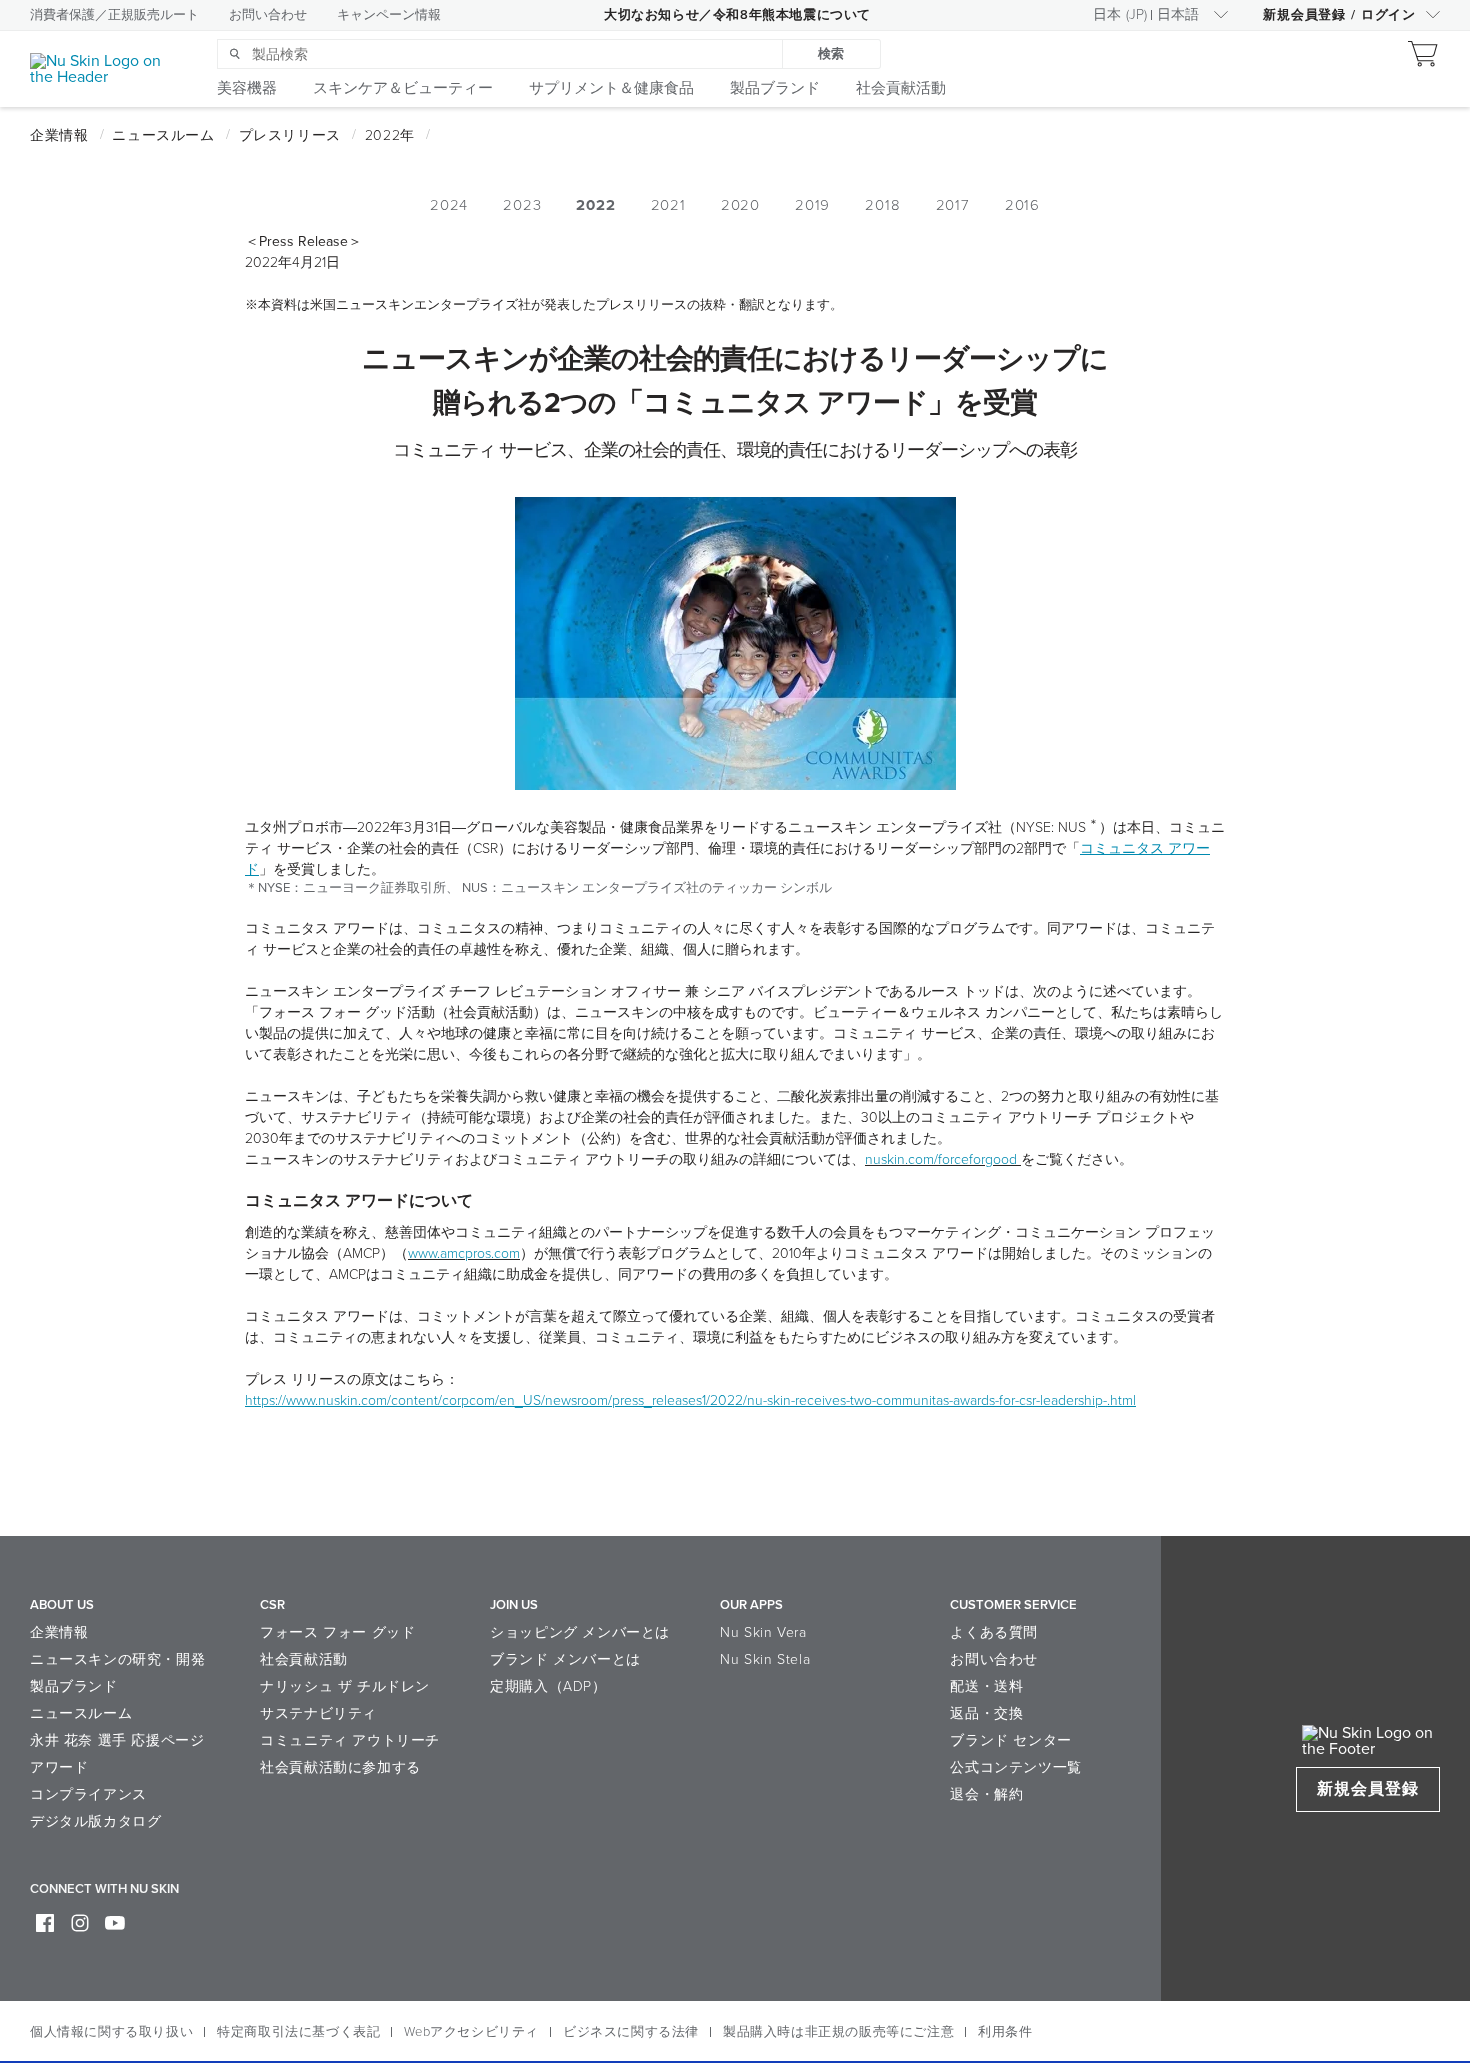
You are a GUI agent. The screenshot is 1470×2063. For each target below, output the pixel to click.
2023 (522, 205)
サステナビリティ (318, 1713)
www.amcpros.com (464, 1253)
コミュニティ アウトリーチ (350, 1740)
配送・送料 (986, 1686)
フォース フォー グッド (337, 1632)
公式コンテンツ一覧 (1015, 1767)
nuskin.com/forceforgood (941, 1159)
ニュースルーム (81, 1713)
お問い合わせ (268, 15)
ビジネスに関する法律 (631, 2032)
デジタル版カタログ (95, 1821)
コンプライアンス (88, 1794)
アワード (59, 1767)
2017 (953, 205)
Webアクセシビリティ (471, 2032)
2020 (740, 205)
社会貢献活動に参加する (340, 1767)
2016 (1022, 205)
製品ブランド (74, 1686)
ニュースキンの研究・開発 (117, 1659)
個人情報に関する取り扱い (111, 2032)
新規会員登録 (1368, 1789)
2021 (668, 205)
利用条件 (1005, 2032)
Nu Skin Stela (765, 1659)
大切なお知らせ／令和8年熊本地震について (737, 15)
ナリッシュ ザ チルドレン (345, 1686)
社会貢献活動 (304, 1659)
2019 (812, 205)
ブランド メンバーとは (565, 1659)
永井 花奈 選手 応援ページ (117, 1740)
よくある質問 (994, 1632)
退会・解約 (986, 1794)
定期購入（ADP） (548, 1686)
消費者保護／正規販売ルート (114, 15)
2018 (882, 205)
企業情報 (59, 1632)
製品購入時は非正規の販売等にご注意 (838, 2032)
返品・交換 (986, 1713)
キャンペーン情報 (389, 15)
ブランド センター (1010, 1740)
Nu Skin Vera (763, 1632)
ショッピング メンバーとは (580, 1632)
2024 (449, 205)
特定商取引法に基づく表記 (298, 2032)
